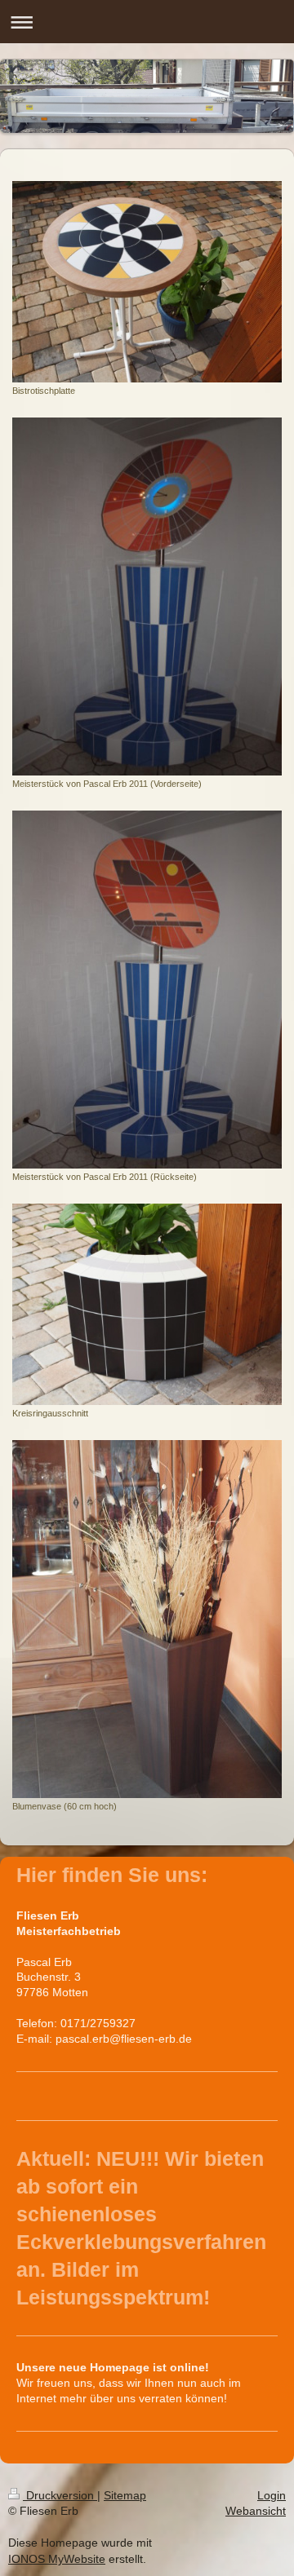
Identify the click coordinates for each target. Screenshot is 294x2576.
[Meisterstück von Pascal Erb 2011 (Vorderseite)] (147, 597)
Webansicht (256, 2511)
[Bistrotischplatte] (147, 282)
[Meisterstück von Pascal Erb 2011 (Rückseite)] (147, 990)
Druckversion (60, 2495)
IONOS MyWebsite (57, 2559)
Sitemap (125, 2495)
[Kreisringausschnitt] (147, 1304)
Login (272, 2495)
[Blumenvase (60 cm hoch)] (147, 1619)
